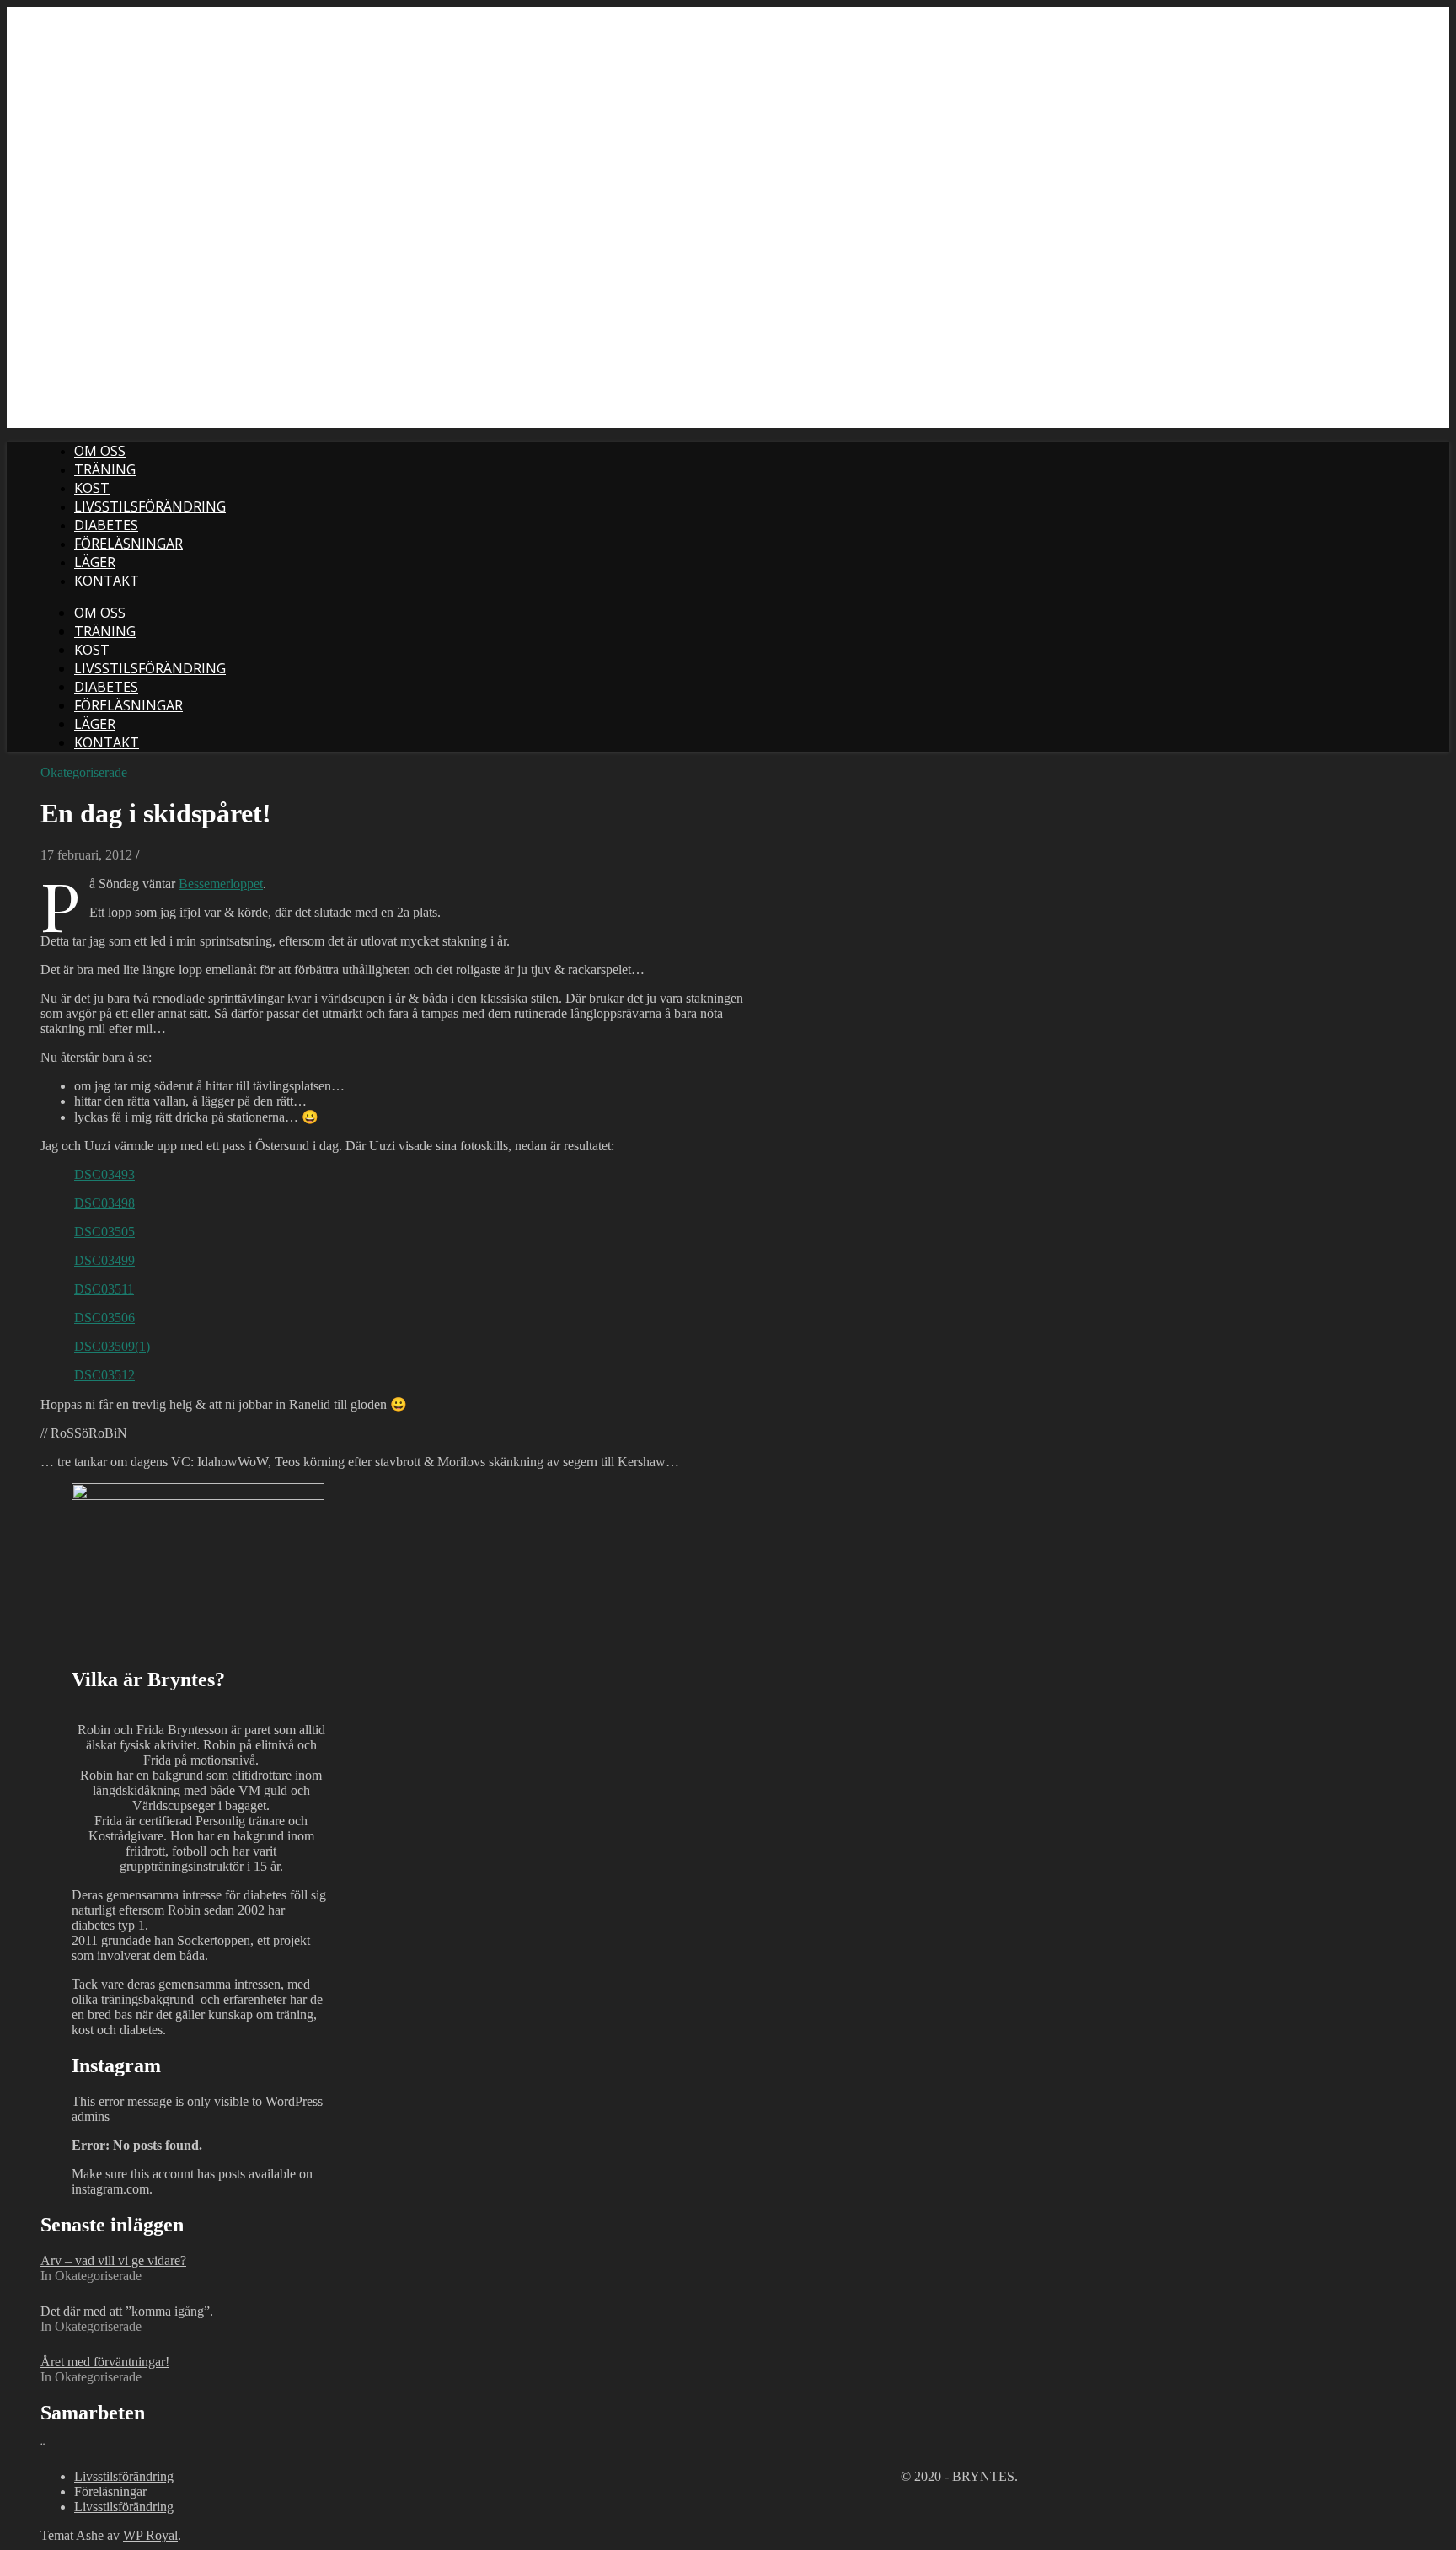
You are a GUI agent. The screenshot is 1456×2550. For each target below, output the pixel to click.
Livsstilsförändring (150, 506)
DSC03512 (104, 1375)
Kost (92, 488)
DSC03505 (104, 1232)
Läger (95, 562)
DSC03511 (104, 1289)
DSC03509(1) (112, 1346)
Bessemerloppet (221, 884)
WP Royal (150, 2535)
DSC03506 (104, 1318)
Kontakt (107, 581)
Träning (105, 469)
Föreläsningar (128, 544)
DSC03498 (104, 1203)
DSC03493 (104, 1174)
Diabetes (106, 525)
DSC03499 (104, 1260)
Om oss (100, 451)
